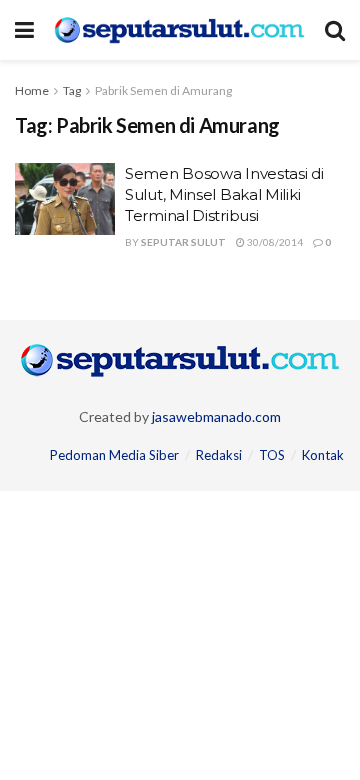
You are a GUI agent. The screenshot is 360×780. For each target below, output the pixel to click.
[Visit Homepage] (179, 29)
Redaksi (219, 455)
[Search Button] (335, 30)
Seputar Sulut (183, 242)
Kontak (323, 455)
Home (32, 90)
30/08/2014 (274, 242)
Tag (72, 90)
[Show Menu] (24, 30)
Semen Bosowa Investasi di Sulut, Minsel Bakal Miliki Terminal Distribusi (224, 194)
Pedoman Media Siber (114, 455)
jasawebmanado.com (216, 416)
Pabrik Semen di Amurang (163, 90)
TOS (272, 455)
